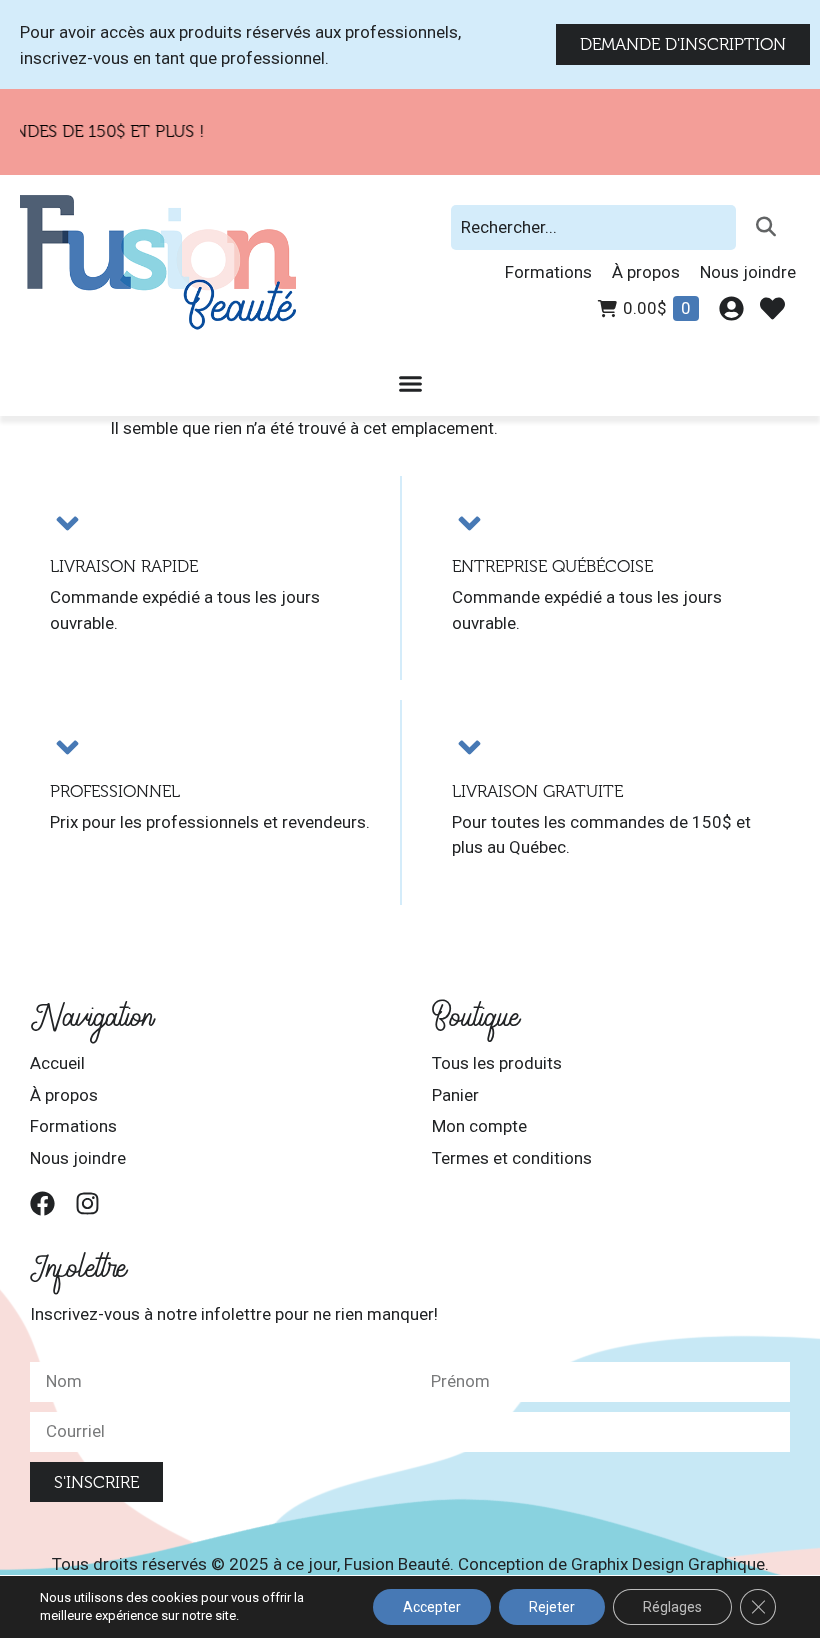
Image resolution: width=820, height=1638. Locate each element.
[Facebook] (42, 1203)
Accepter (432, 1607)
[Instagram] (87, 1203)
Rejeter (552, 1607)
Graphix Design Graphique (668, 1564)
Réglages (672, 1607)
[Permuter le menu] (410, 383)
